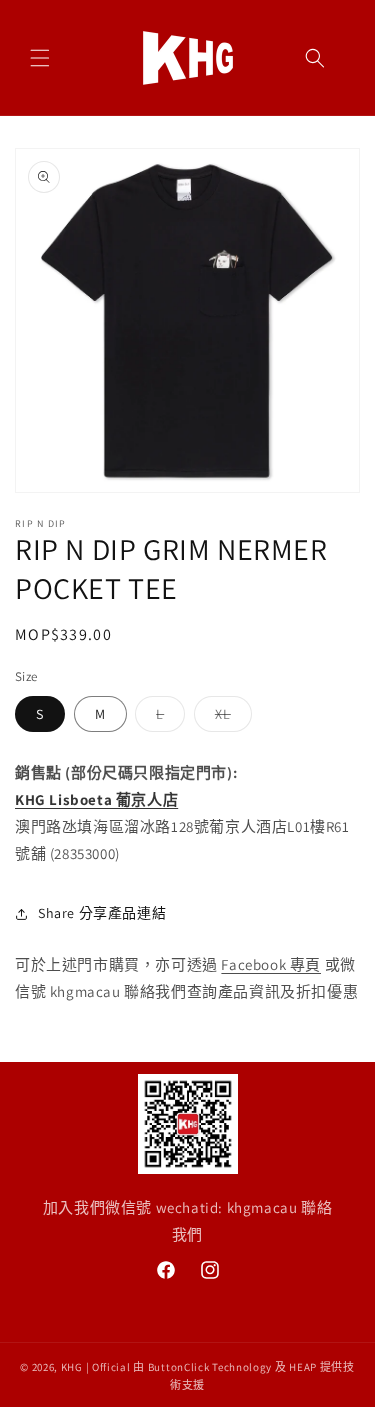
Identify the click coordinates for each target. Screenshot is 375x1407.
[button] (40, 58)
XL (230, 718)
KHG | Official (96, 1367)
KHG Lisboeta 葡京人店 (96, 799)
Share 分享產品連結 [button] (102, 913)
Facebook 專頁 (271, 964)
